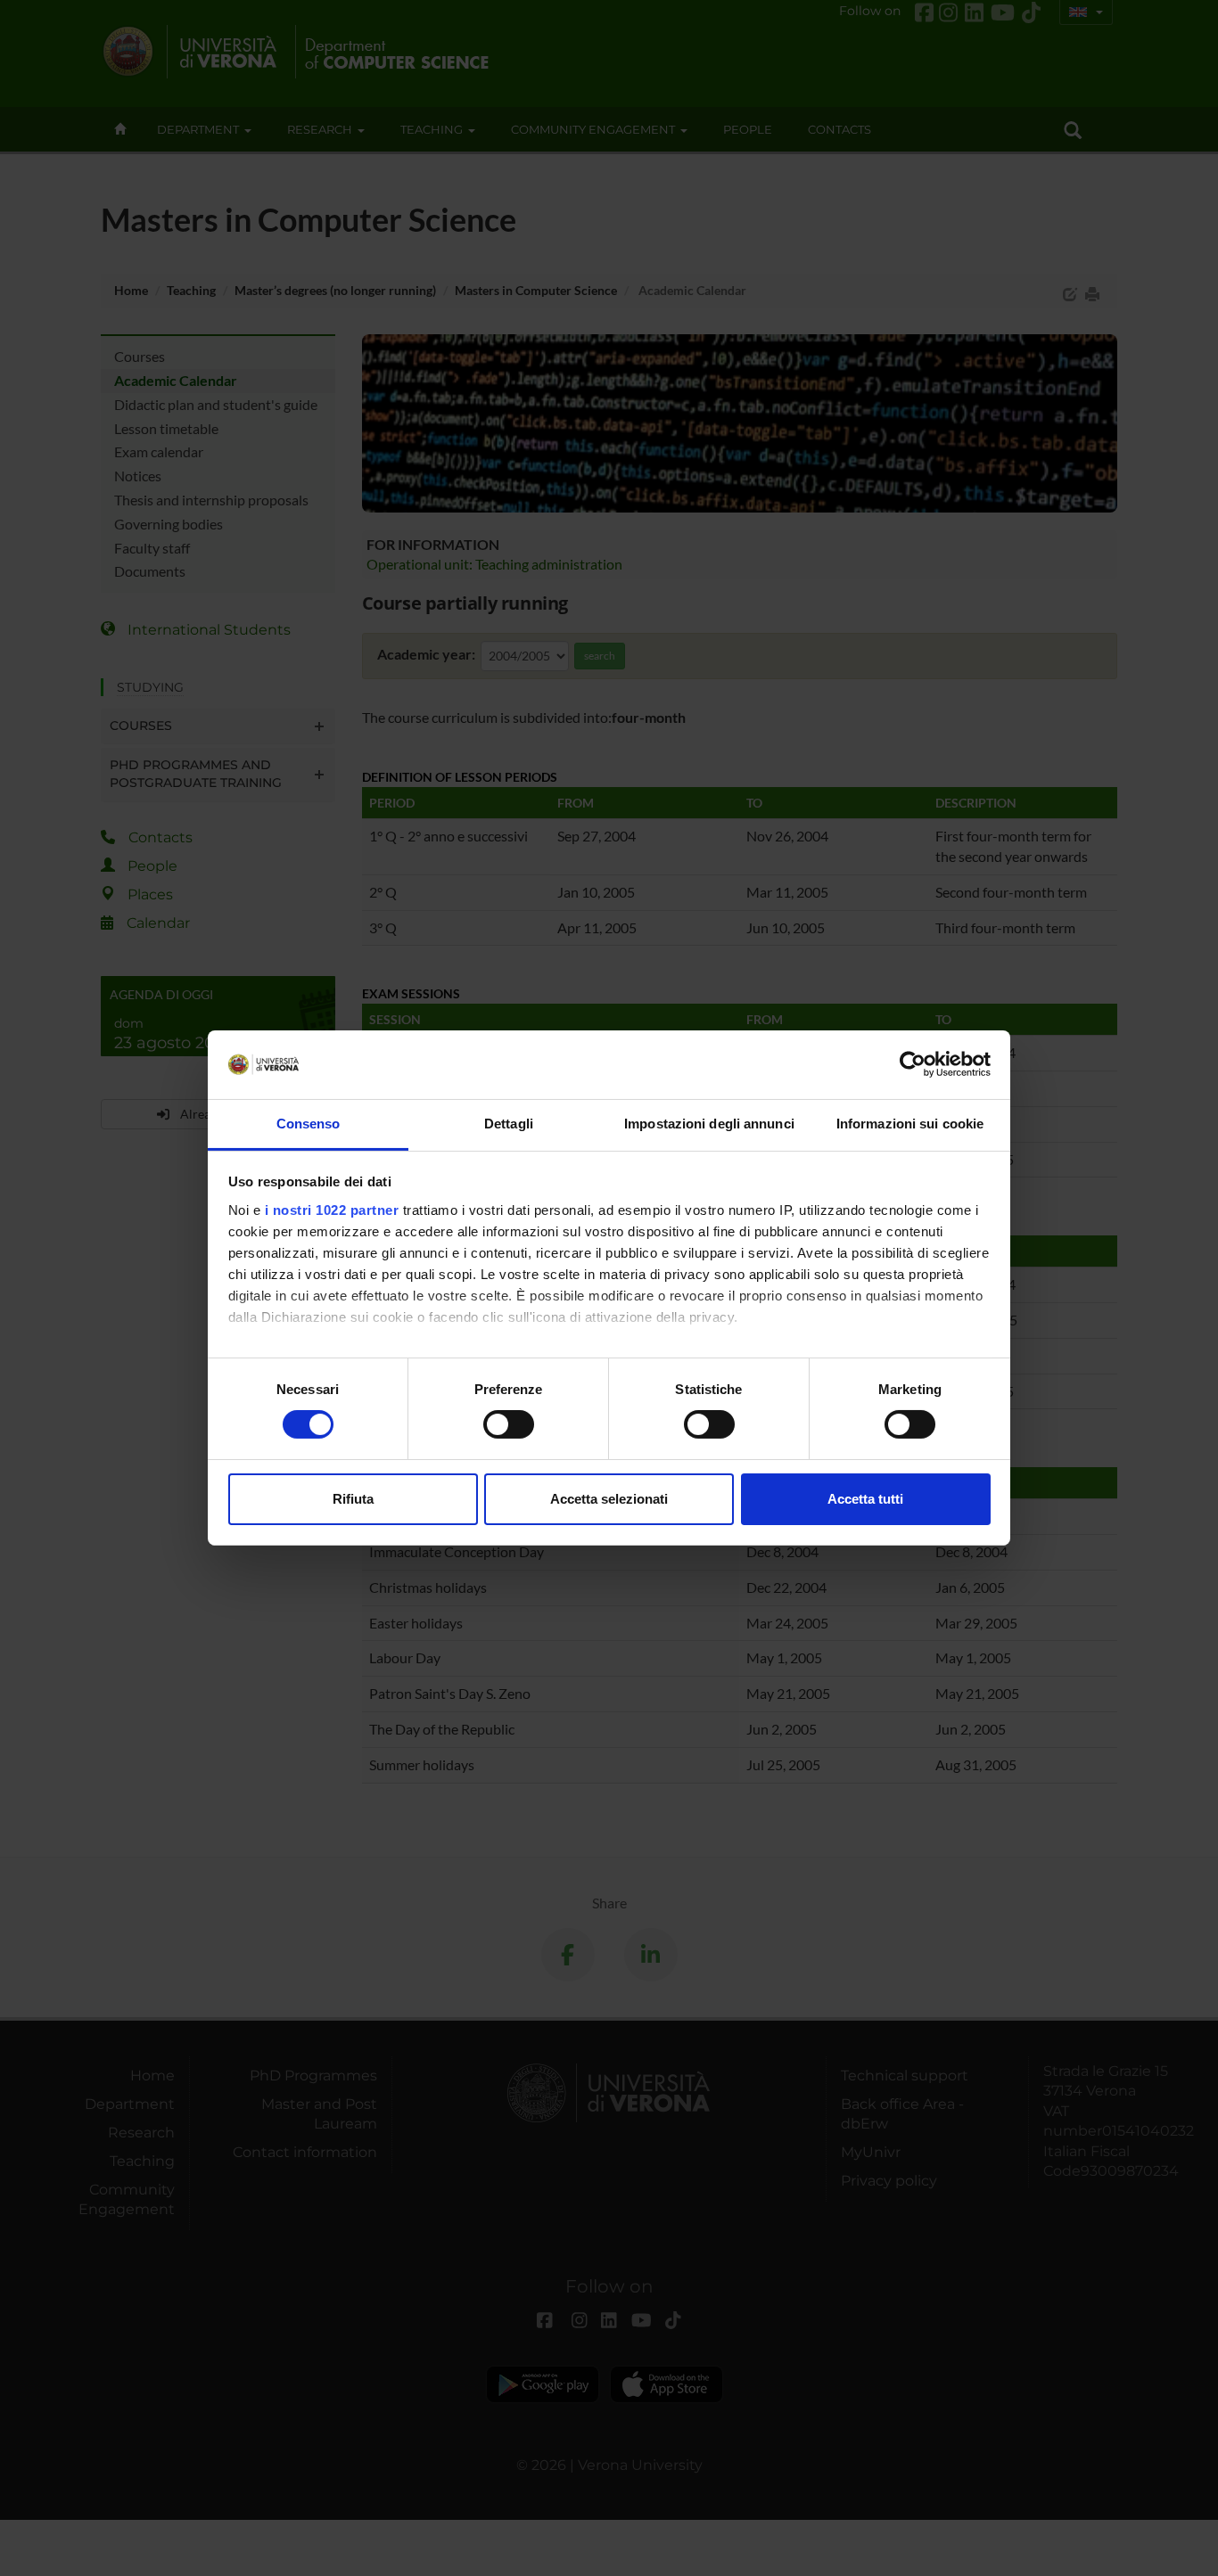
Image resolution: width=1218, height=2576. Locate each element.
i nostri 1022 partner (332, 1210)
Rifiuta (353, 1499)
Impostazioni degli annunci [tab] (709, 1124)
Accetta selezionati (609, 1499)
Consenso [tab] (309, 1124)
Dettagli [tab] (509, 1124)
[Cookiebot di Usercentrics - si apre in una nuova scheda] (913, 1064)
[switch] (509, 1424)
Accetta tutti (865, 1499)
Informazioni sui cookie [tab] (910, 1124)
